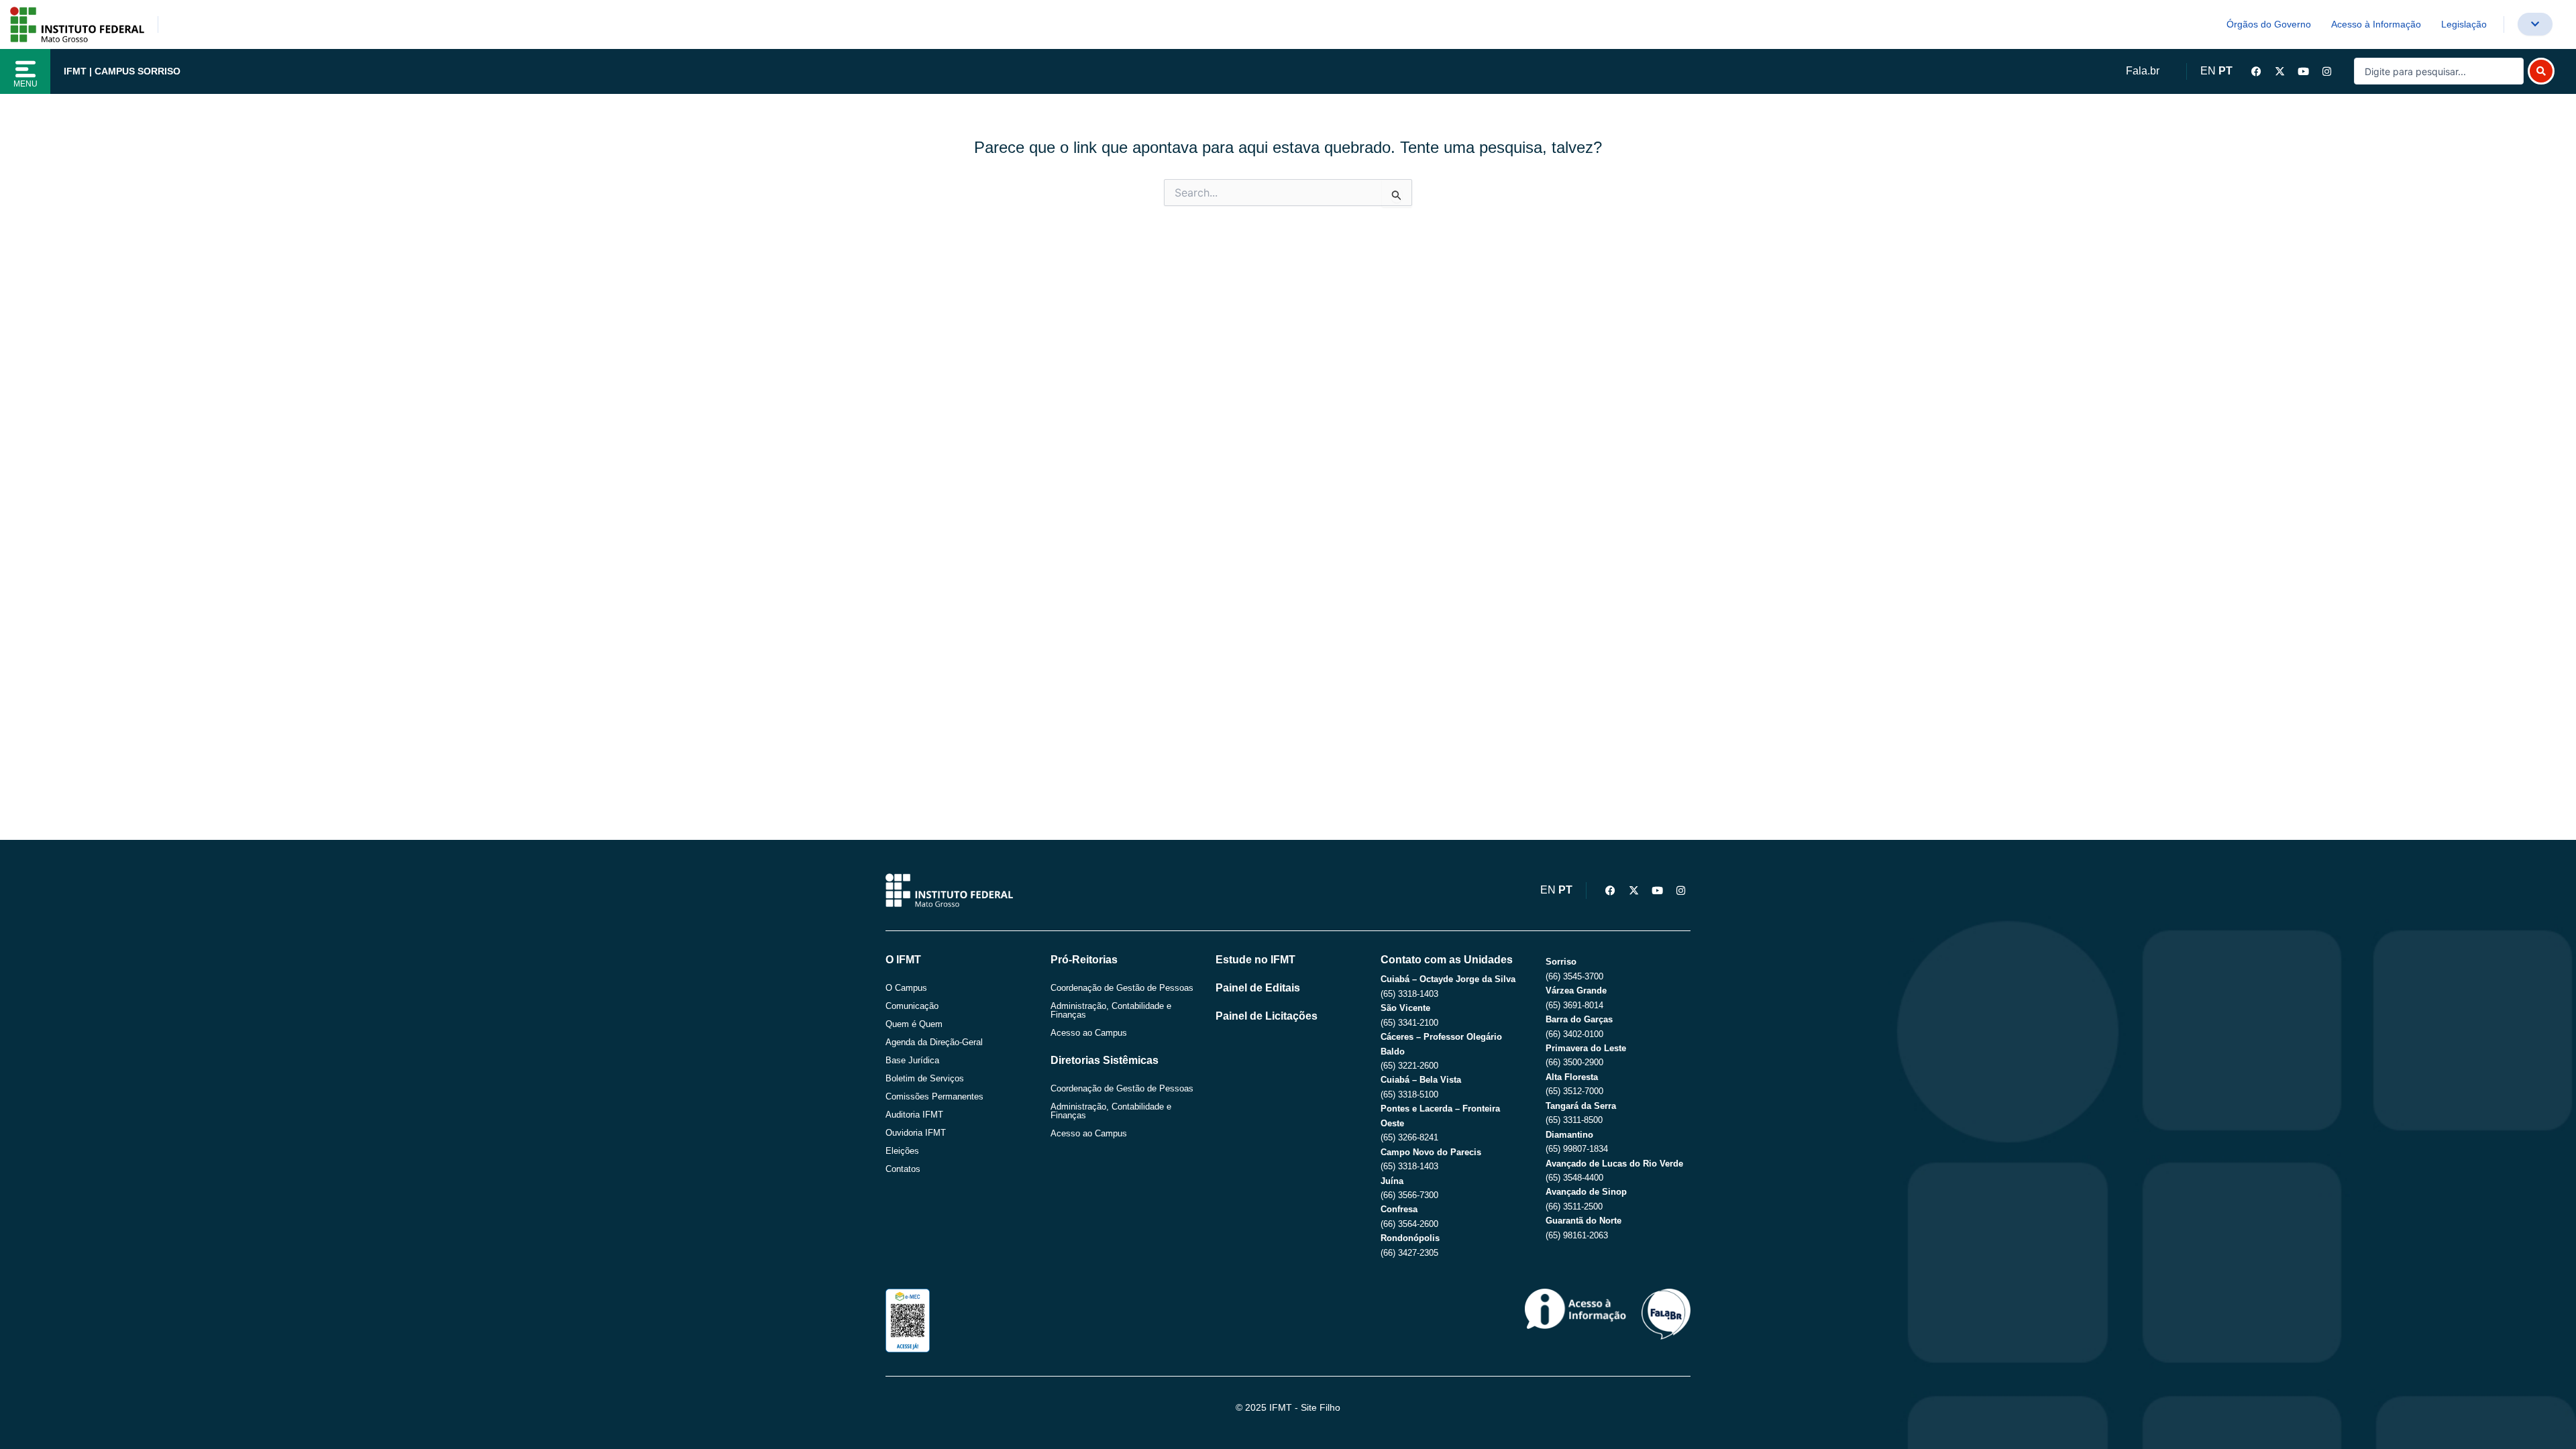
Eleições (902, 1151)
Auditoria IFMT (914, 1115)
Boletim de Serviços (925, 1078)
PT (2225, 71)
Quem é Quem (914, 1024)
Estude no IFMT (1255, 960)
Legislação (2464, 24)
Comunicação (912, 1006)
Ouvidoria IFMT (916, 1133)
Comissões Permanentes (934, 1096)
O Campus (906, 988)
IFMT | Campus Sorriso (122, 71)
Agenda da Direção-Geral (934, 1042)
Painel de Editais (1258, 988)
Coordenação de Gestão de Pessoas (1122, 988)
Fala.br (2143, 71)
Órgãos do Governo (2269, 24)
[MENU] (25, 69)
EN (2208, 71)
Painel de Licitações (1267, 1016)
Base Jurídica (912, 1060)
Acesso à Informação (2376, 24)
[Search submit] (2541, 71)
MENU (25, 84)
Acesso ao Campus (1089, 1033)
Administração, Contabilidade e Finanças (1111, 1010)
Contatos (903, 1169)
